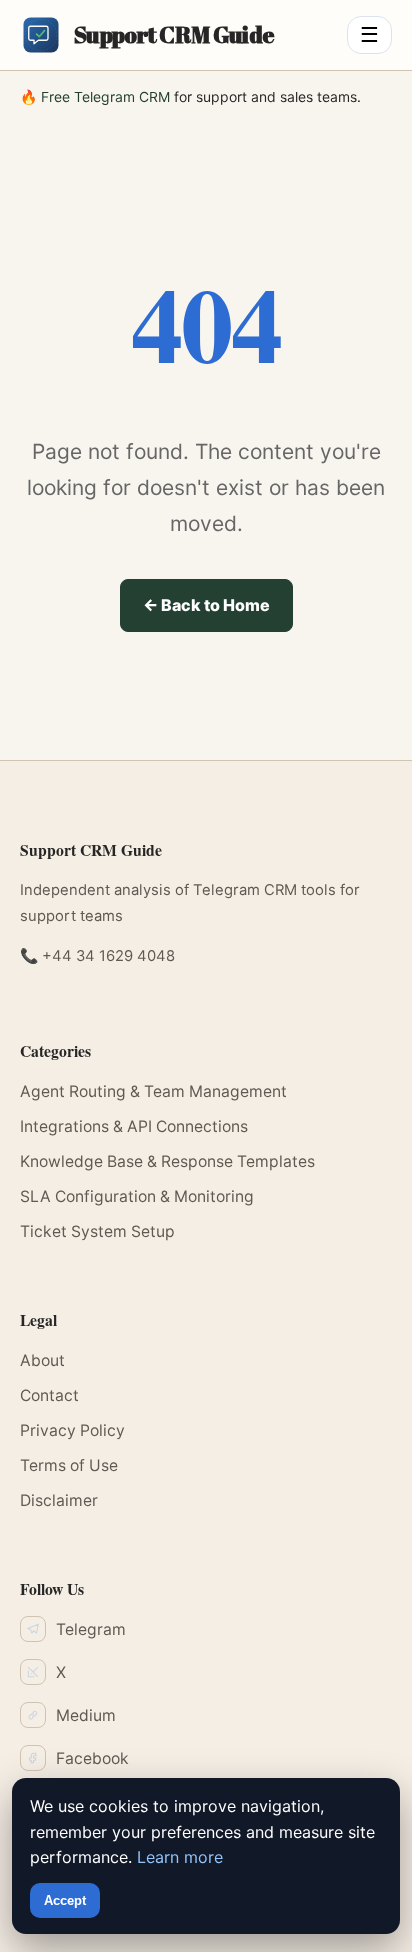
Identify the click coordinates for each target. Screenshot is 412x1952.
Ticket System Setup (97, 1231)
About (42, 1360)
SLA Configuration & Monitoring (137, 1196)
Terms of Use (69, 1465)
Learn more (180, 1857)
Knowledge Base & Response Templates (167, 1161)
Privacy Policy (72, 1430)
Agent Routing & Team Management (153, 1091)
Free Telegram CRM (105, 96)
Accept (65, 1900)
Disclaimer (59, 1500)
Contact (49, 1395)
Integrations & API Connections (134, 1126)
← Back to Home (206, 605)
